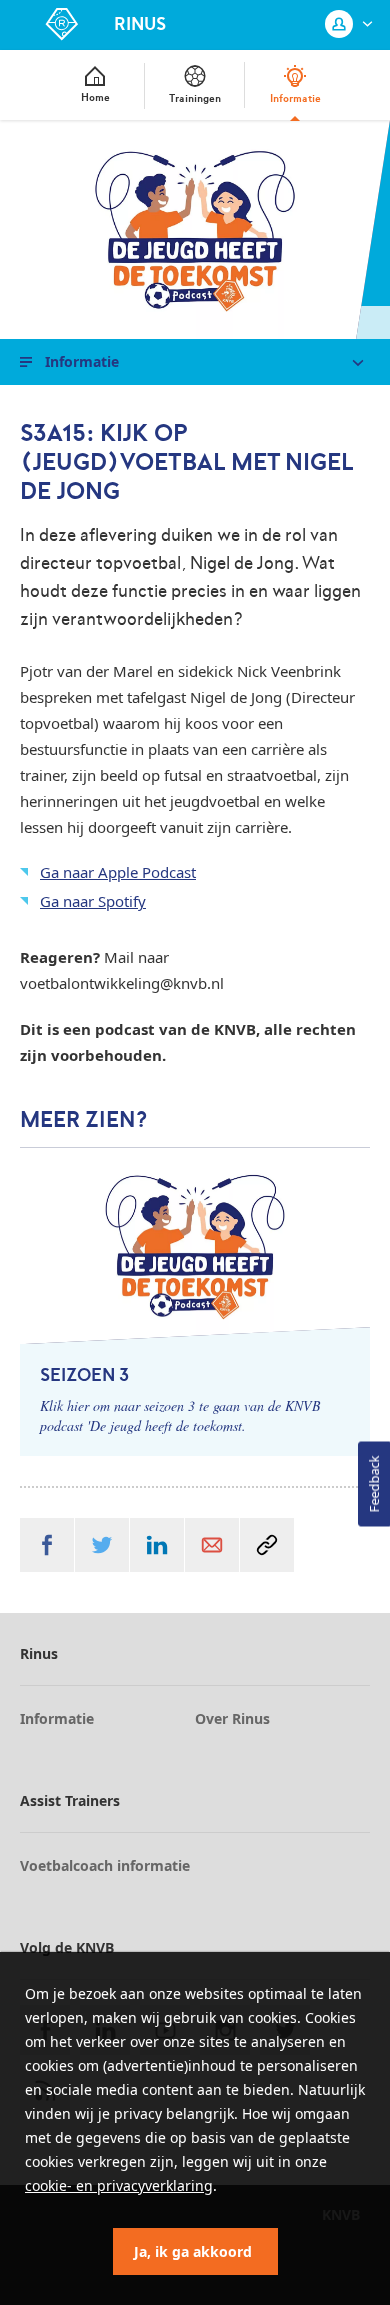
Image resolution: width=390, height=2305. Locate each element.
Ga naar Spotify (93, 901)
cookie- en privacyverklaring (119, 2185)
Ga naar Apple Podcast (118, 872)
